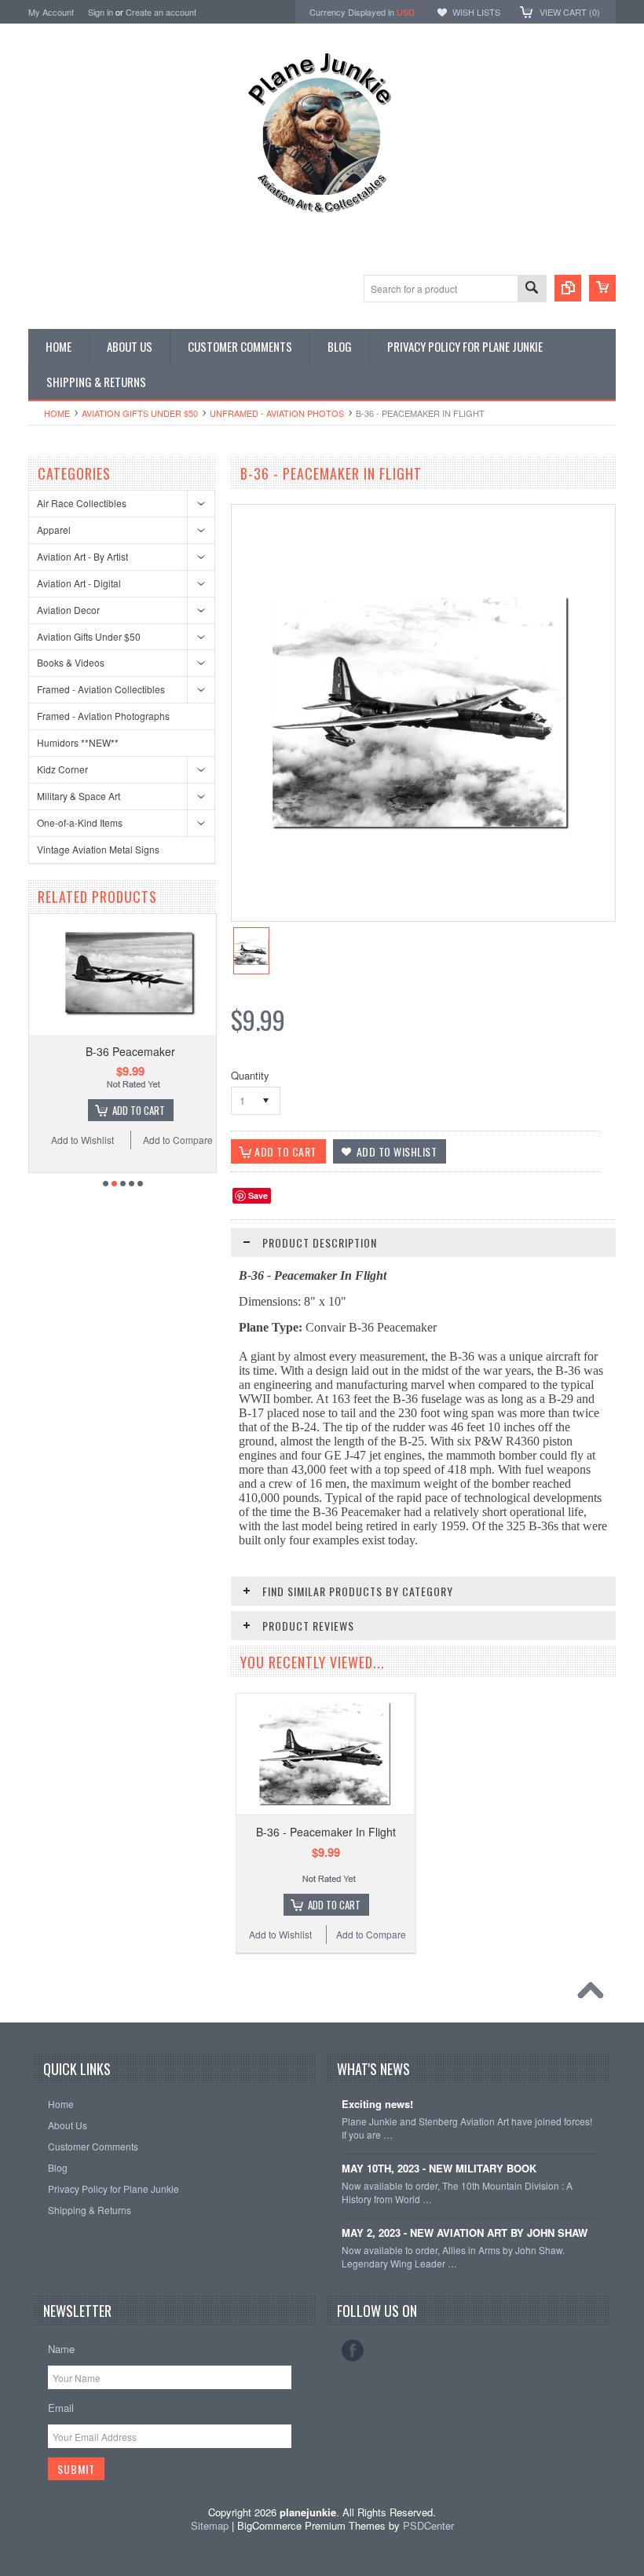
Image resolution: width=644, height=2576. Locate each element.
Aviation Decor (68, 610)
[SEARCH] (532, 289)
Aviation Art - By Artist (82, 556)
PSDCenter (428, 2525)
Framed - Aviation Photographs (103, 716)
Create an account (161, 12)
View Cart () (570, 12)
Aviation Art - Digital (79, 583)
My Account (51, 12)
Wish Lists (476, 12)
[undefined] (421, 826)
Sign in (101, 12)
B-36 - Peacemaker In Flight (326, 1832)
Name (61, 2349)
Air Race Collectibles (82, 503)
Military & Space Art (79, 796)
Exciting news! (377, 2105)
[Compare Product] (568, 288)
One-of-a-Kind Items (80, 822)
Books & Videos (71, 662)
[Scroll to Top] (595, 1994)
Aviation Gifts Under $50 (140, 413)
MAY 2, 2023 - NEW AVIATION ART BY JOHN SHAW (465, 2233)
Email (61, 2408)
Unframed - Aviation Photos (277, 413)
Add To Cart (131, 1110)
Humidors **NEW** (78, 742)
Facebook (353, 2351)
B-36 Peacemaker (123, 1051)
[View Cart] (602, 288)
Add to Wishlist (75, 1140)
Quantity (250, 1075)
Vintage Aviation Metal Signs (98, 849)
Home (57, 413)
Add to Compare (170, 1140)
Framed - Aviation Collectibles (101, 689)
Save (258, 1195)
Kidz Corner (62, 769)
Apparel (54, 530)
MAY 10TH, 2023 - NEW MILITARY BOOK (439, 2169)
